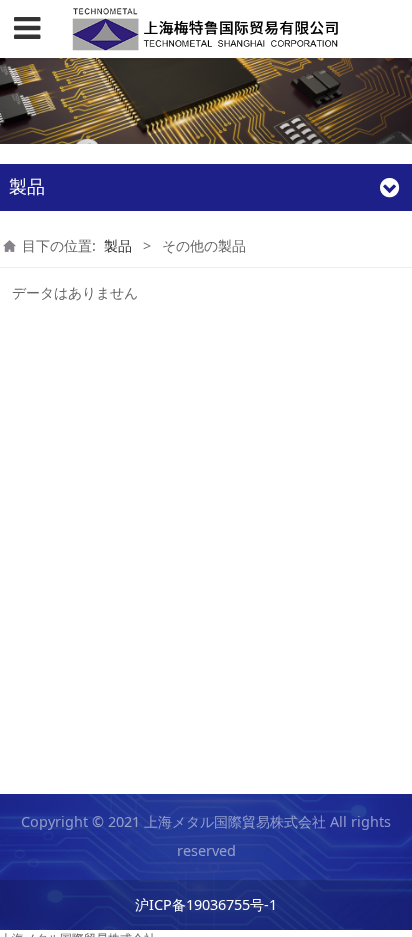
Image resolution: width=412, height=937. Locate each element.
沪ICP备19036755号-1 (206, 904)
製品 (118, 245)
